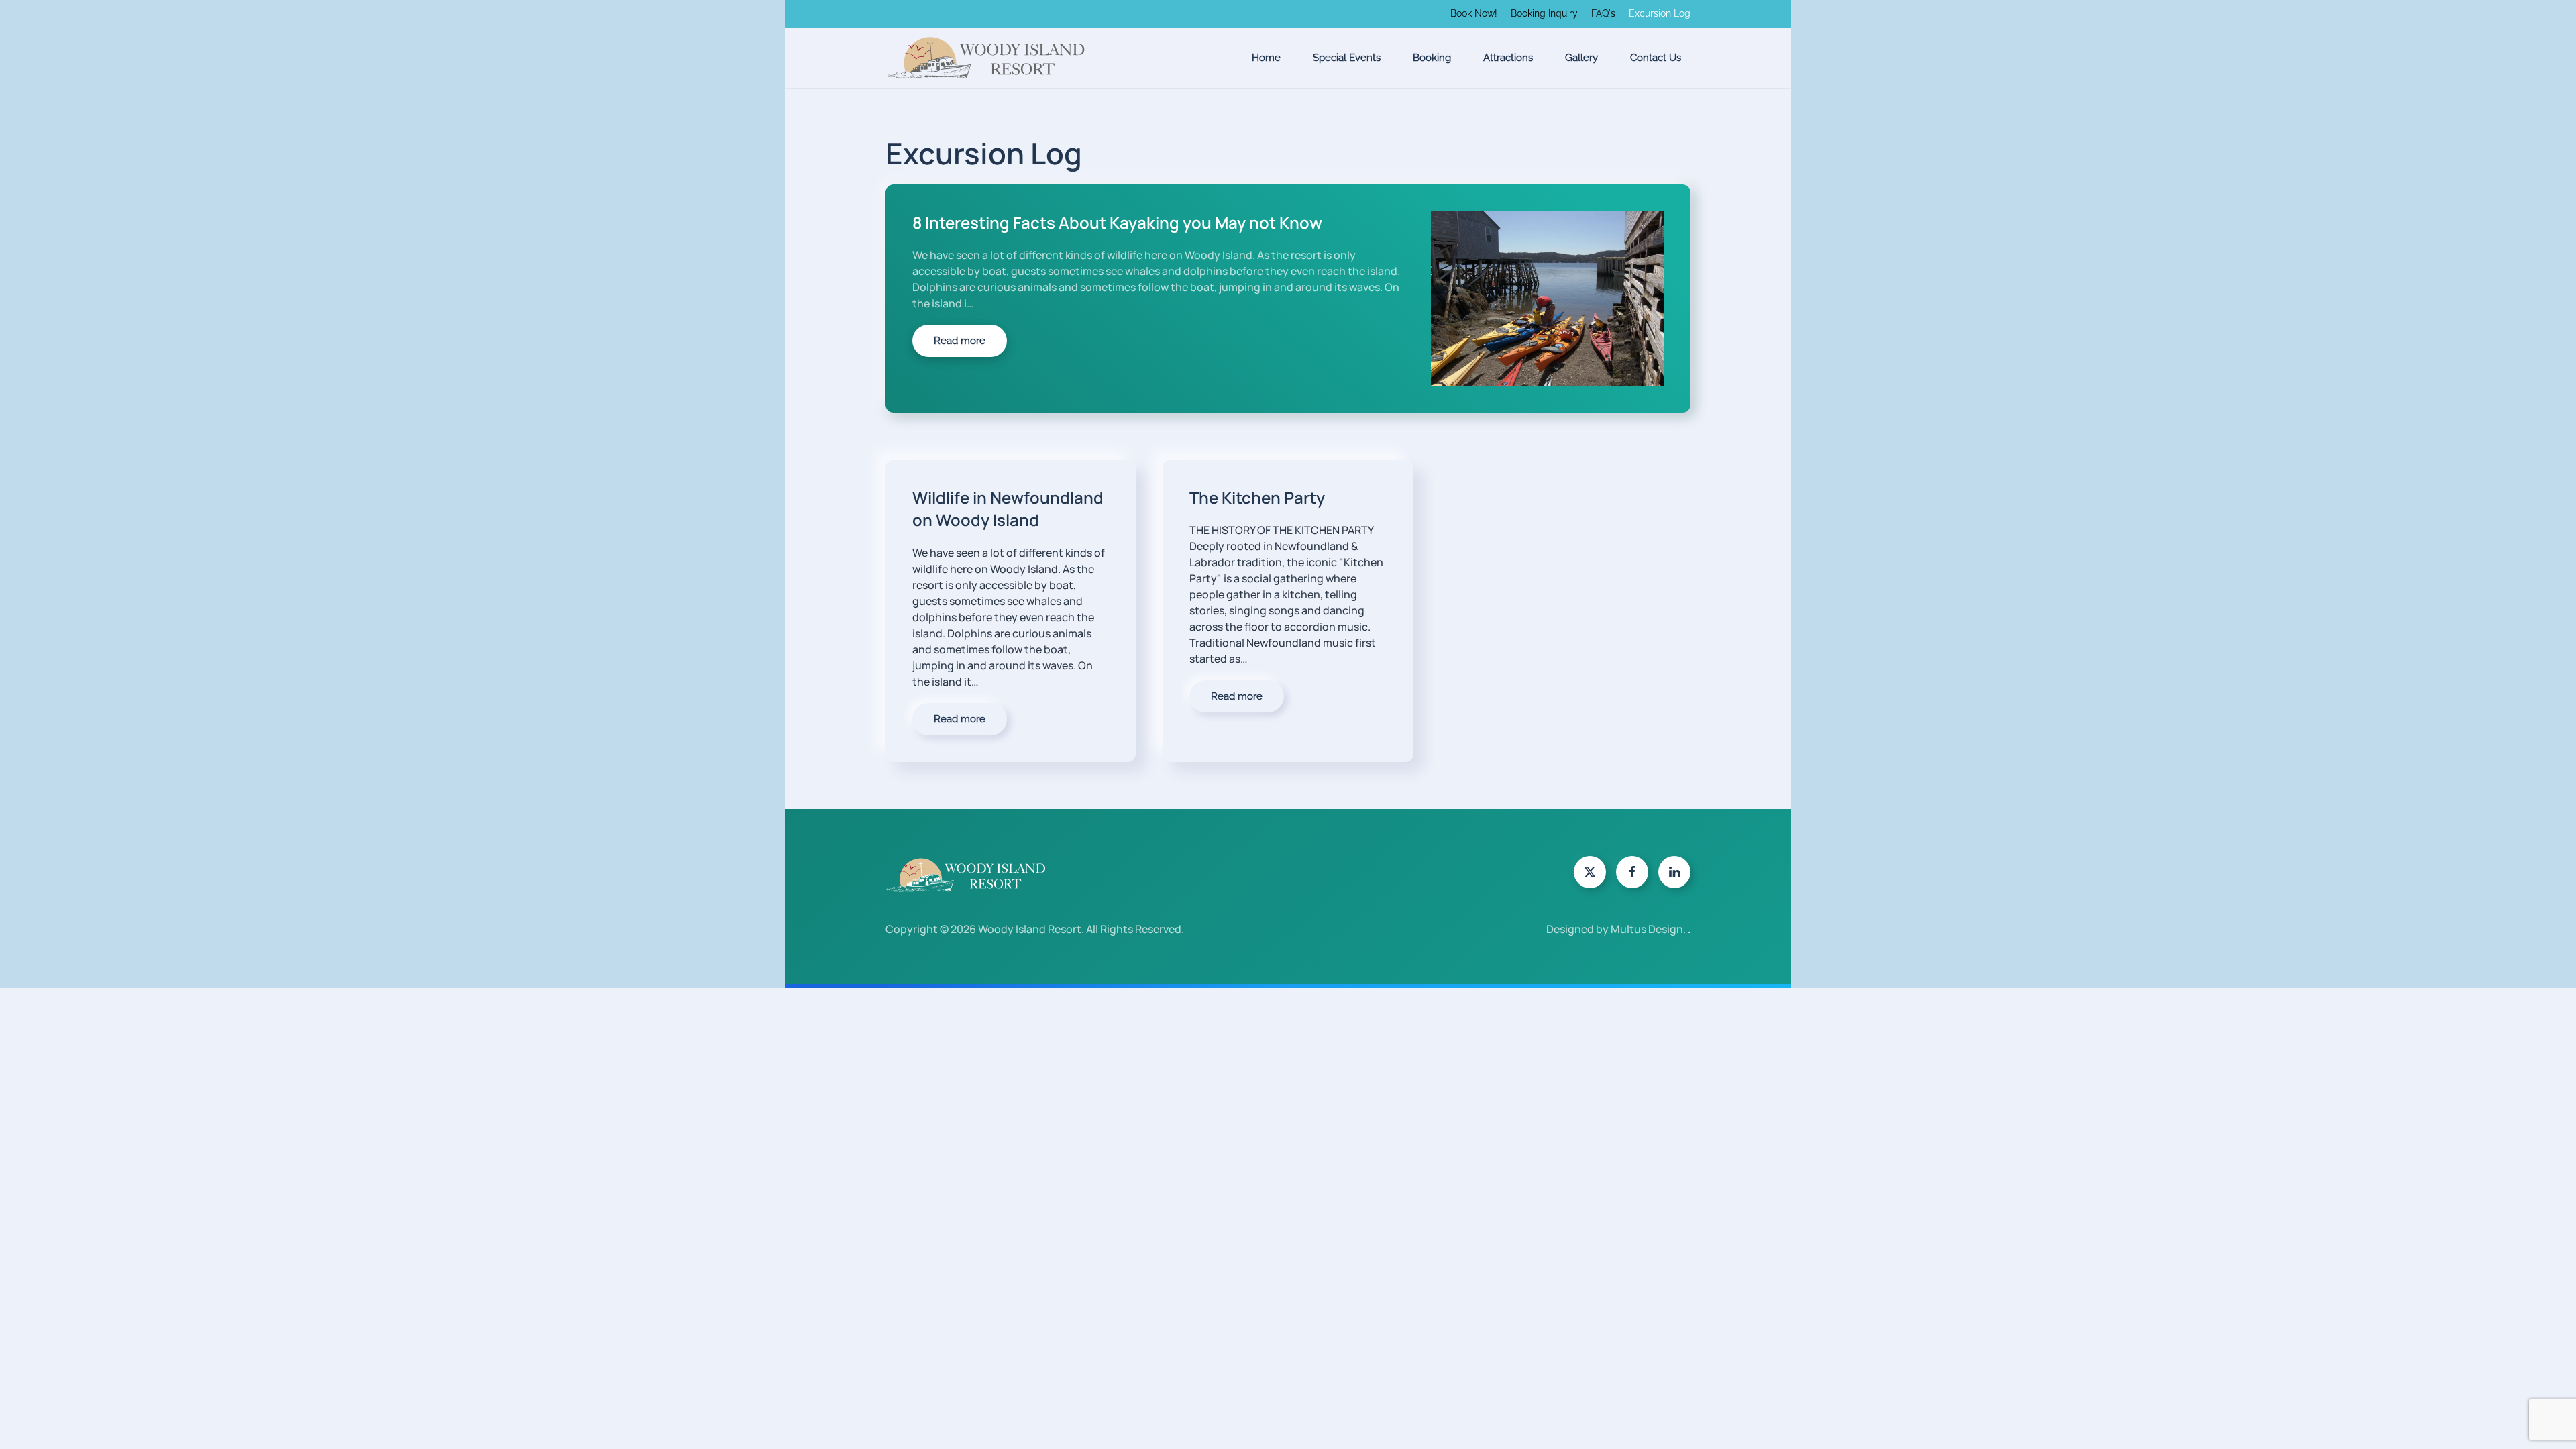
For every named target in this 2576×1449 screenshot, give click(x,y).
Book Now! (1474, 13)
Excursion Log (1660, 13)
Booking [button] (1432, 58)
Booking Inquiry (1544, 13)
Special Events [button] (1347, 58)
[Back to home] (986, 58)
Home (1266, 58)
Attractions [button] (1508, 58)
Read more (960, 341)
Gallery (1581, 58)
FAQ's (1603, 13)
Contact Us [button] (1656, 58)
